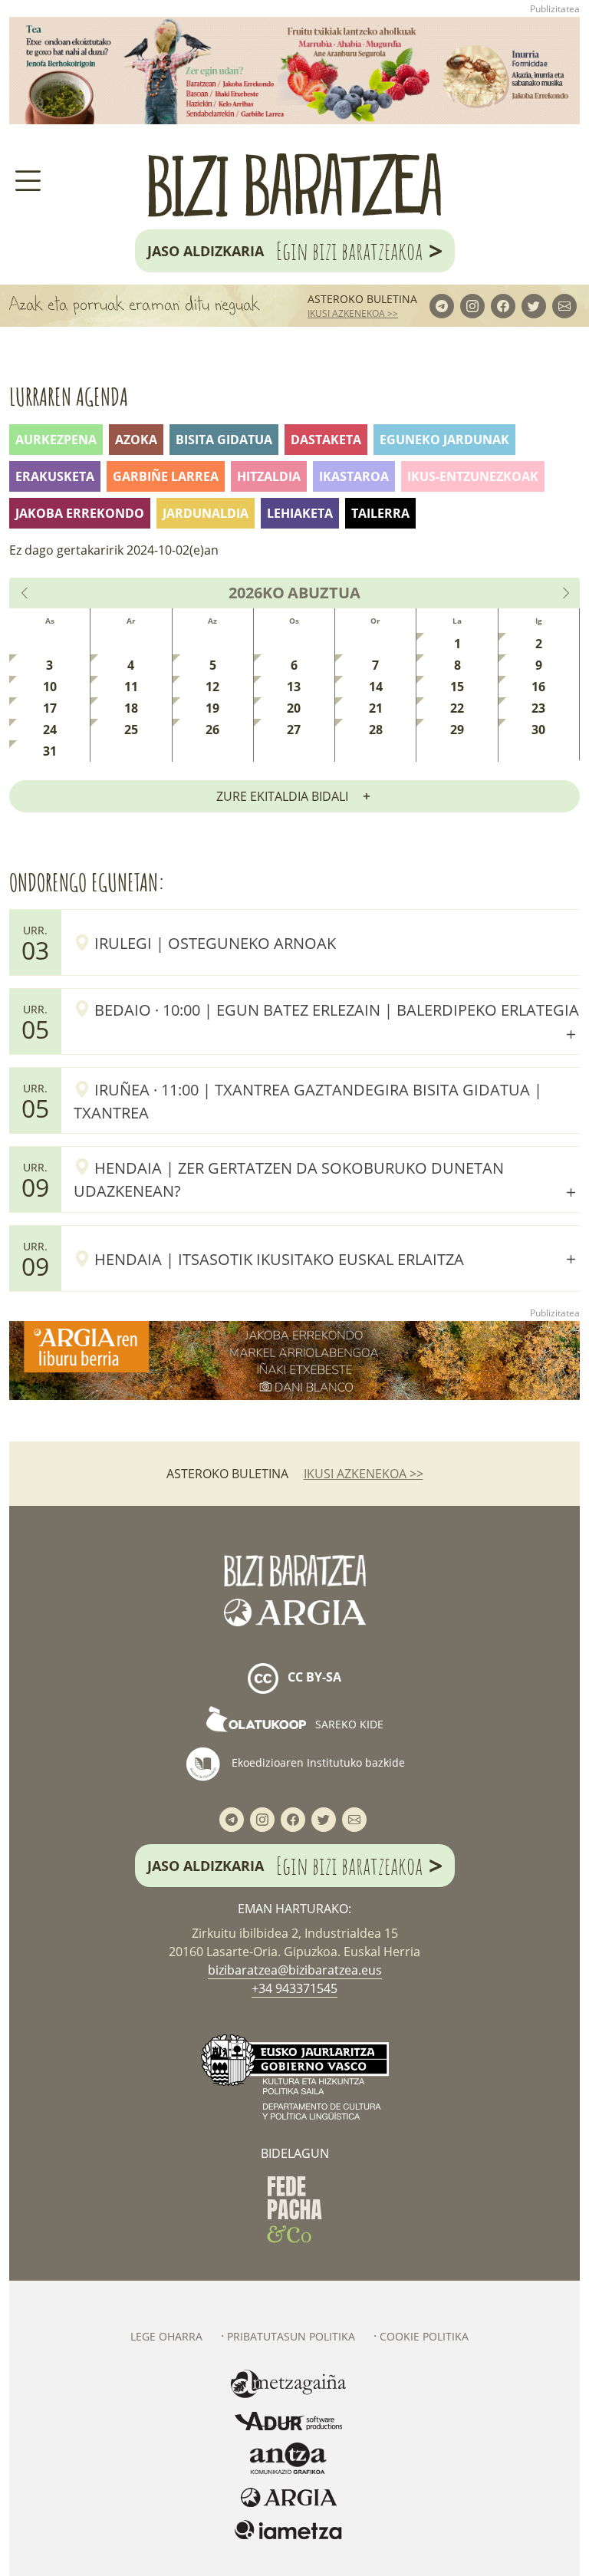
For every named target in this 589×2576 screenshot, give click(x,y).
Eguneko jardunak (444, 440)
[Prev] (25, 593)
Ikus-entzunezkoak (473, 476)
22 (457, 708)
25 (131, 730)
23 (538, 708)
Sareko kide (348, 1724)
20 (294, 708)
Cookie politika (424, 2336)
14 (376, 687)
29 (457, 730)
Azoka (136, 440)
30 (538, 730)
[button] (327, 1009)
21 (376, 708)
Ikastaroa (354, 476)
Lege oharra (166, 2336)
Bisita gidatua (224, 440)
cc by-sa (313, 1677)
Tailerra (380, 513)
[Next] (565, 593)
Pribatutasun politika (291, 2336)
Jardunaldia (206, 513)
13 (294, 687)
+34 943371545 (294, 1988)
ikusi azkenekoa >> (353, 313)
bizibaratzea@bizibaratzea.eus (295, 1970)
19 (212, 708)
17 (50, 708)
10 (50, 687)
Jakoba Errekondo (80, 513)
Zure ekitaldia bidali (282, 796)
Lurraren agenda (69, 396)
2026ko (257, 593)
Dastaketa (326, 440)
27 (294, 730)
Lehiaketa (300, 513)
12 (212, 687)
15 (457, 687)
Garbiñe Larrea (166, 476)
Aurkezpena (56, 440)
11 (131, 687)
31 (50, 751)
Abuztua (324, 593)
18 (131, 708)
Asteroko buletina (362, 299)
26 (212, 730)
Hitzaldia (269, 476)
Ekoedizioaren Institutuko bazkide (317, 1762)
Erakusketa (55, 476)
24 (50, 730)
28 (376, 730)
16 (538, 687)
